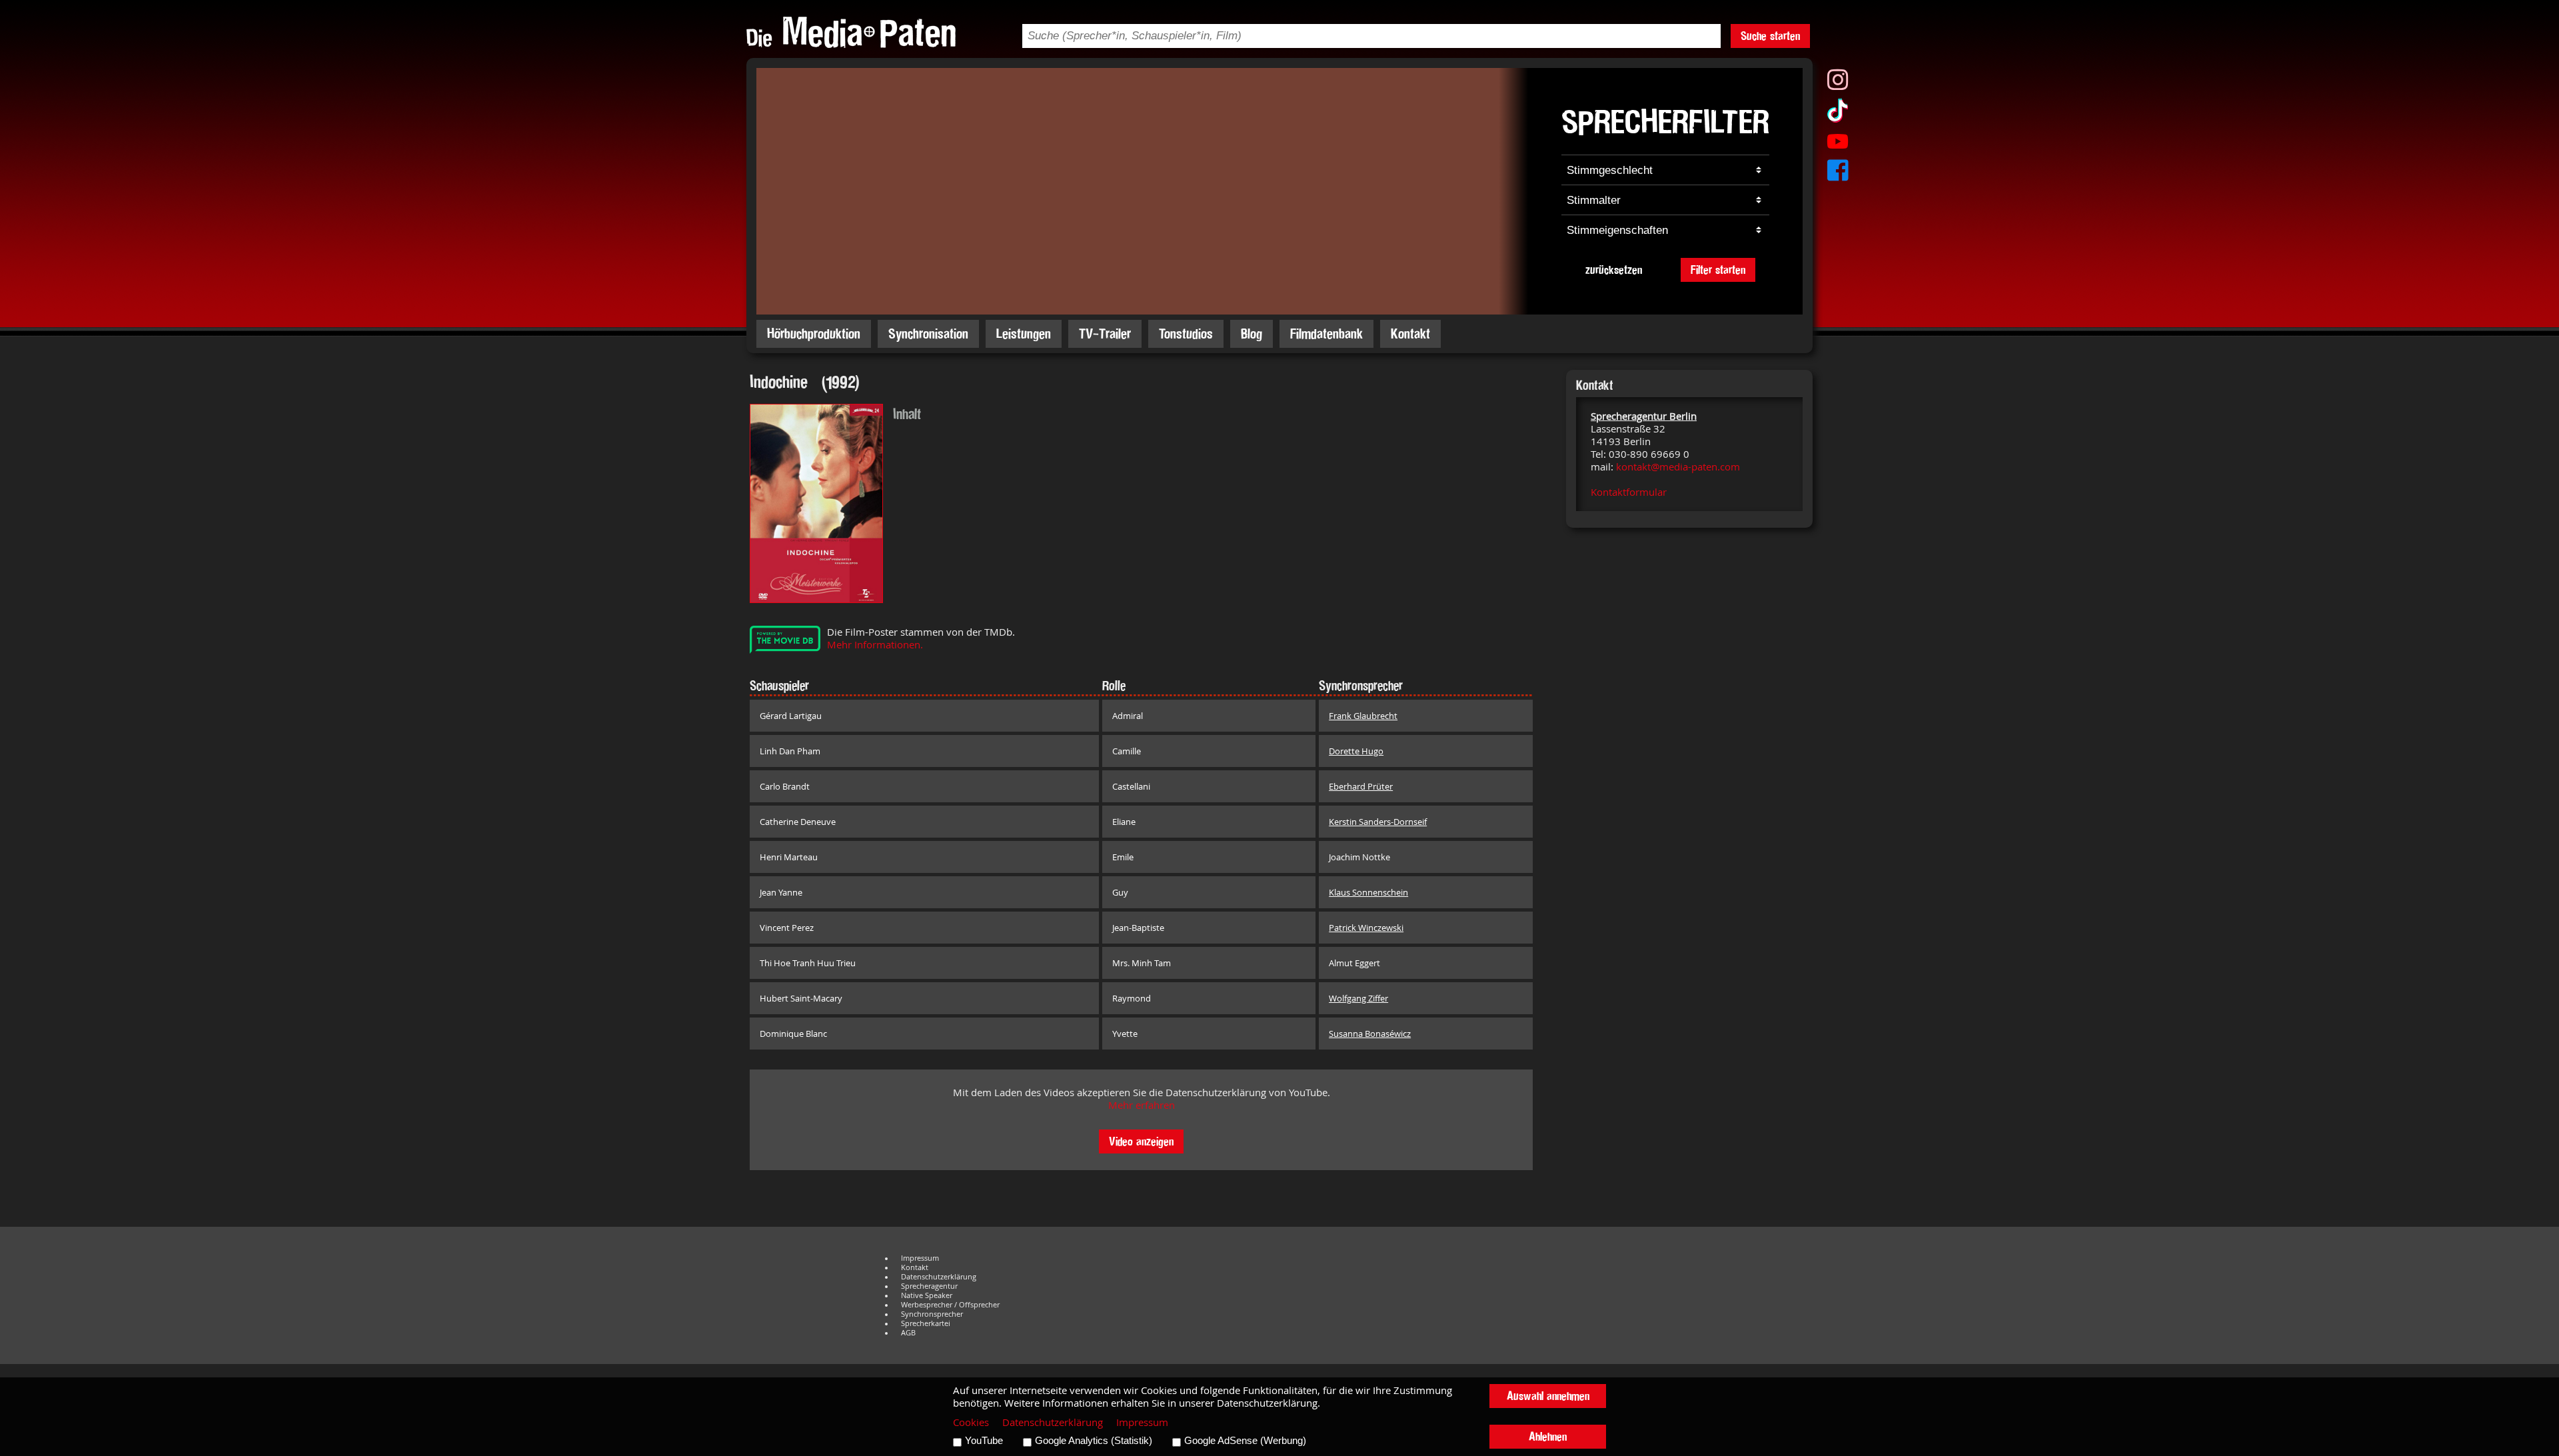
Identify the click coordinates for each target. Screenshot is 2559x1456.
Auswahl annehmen (1548, 1396)
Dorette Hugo (1356, 751)
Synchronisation (928, 334)
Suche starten (1770, 36)
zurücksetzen (1614, 270)
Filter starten (1718, 270)
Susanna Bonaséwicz (1370, 1034)
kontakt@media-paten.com (1678, 467)
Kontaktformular (1629, 492)
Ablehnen (1548, 1436)
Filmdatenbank (1326, 334)
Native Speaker (927, 1295)
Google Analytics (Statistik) (1094, 1441)
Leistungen (1024, 334)
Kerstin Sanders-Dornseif (1378, 822)
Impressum (920, 1258)
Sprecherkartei (926, 1323)
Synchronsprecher (932, 1314)
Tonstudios (1186, 334)
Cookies (971, 1422)
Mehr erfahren (1142, 1105)
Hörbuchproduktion (814, 334)
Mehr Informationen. (875, 645)
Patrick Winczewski (1366, 928)
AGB (908, 1333)
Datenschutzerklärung (939, 1277)
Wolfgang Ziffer (1358, 998)
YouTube (984, 1441)
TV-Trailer (1105, 334)
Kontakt (1410, 334)
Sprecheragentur (929, 1286)
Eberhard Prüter (1361, 786)
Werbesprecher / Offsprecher (950, 1305)
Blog (1252, 334)
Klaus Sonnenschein (1368, 892)
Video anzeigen (1141, 1141)
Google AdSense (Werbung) (1245, 1441)
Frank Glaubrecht (1363, 716)
